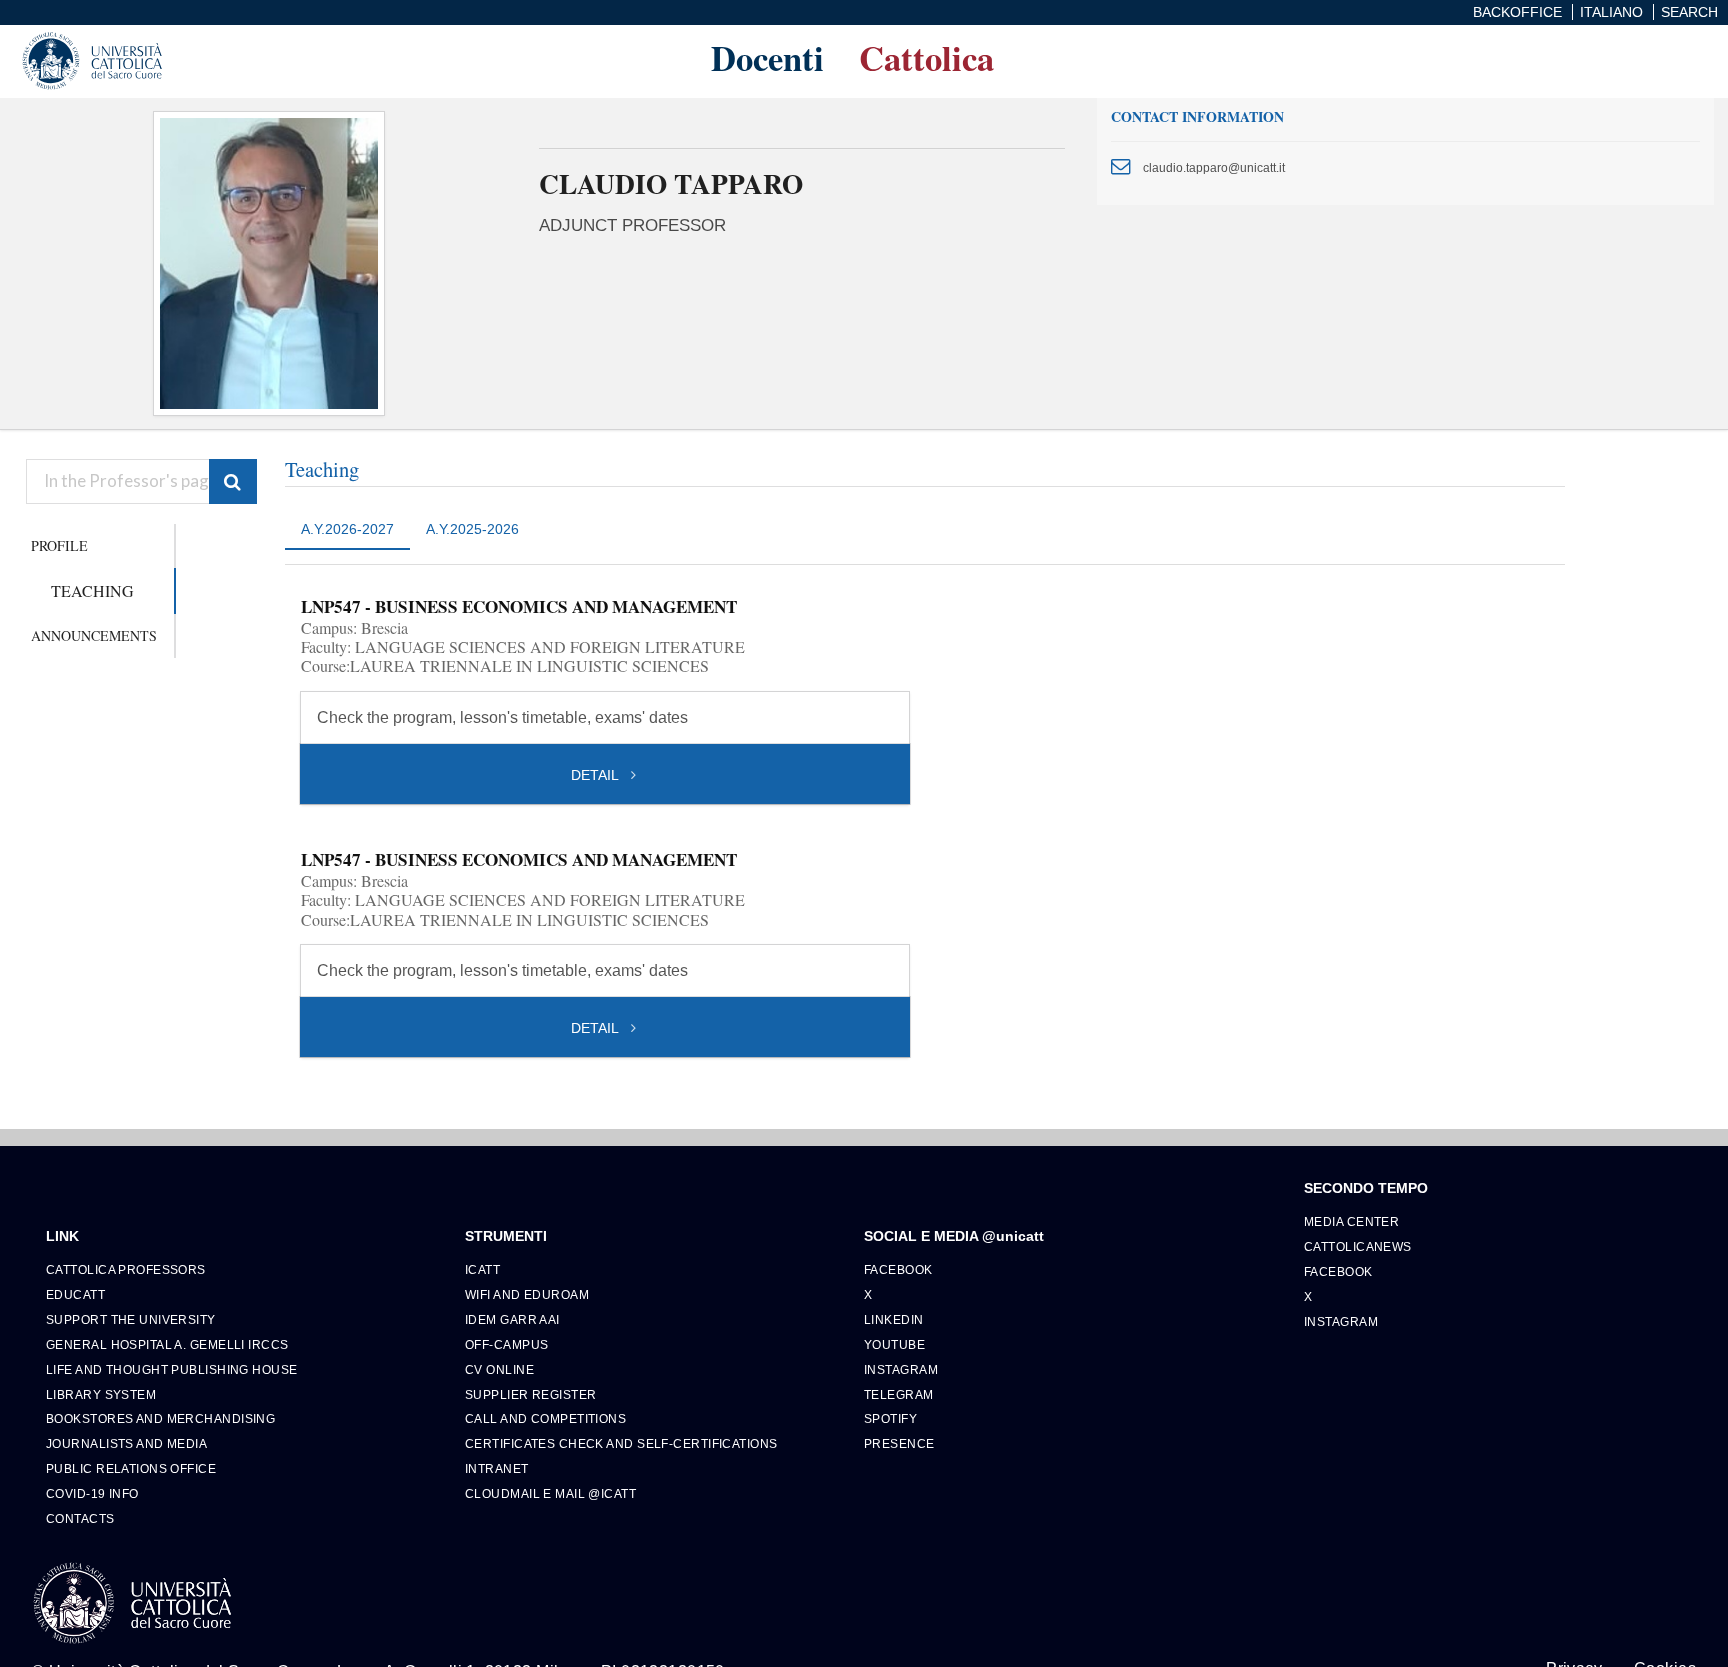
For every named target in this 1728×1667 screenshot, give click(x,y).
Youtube (894, 1344)
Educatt (75, 1294)
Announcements (94, 635)
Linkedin (894, 1319)
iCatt (482, 1269)
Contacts (80, 1518)
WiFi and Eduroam (527, 1294)
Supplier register (530, 1394)
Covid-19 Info (92, 1493)
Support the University (131, 1319)
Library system (101, 1394)
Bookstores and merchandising (160, 1418)
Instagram (901, 1369)
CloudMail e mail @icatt (550, 1493)
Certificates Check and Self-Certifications (621, 1443)
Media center (1351, 1221)
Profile (59, 545)
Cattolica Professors (126, 1269)
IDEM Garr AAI (512, 1319)
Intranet (497, 1468)
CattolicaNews (1358, 1246)
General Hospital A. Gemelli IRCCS (167, 1344)
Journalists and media (126, 1443)
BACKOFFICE (1517, 12)
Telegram (899, 1394)
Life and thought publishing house (172, 1369)
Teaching (92, 590)
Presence (899, 1443)
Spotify (890, 1418)
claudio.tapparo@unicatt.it (1214, 167)
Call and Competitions (545, 1418)
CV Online (499, 1369)
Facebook (898, 1269)
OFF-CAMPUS (506, 1344)
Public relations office (131, 1468)
